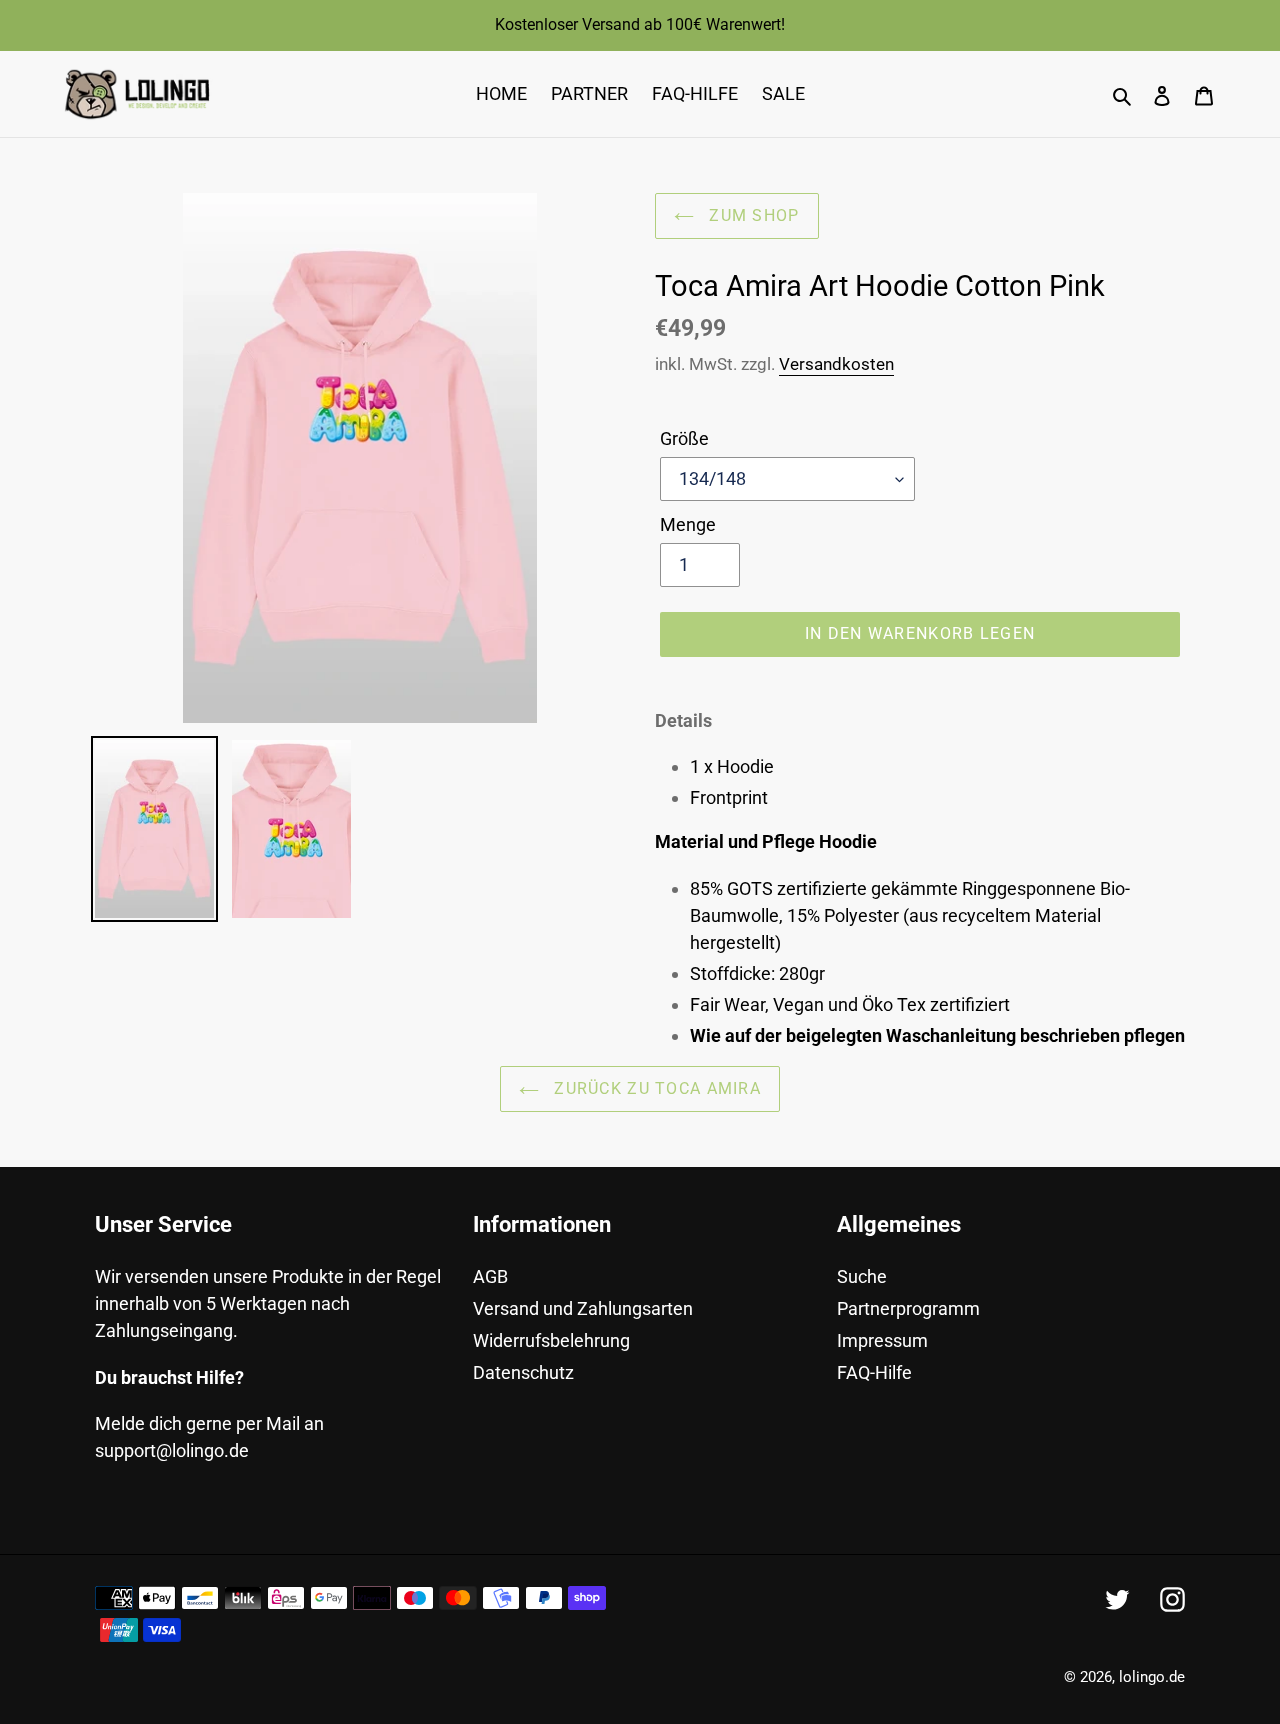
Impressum (882, 1340)
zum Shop (752, 215)
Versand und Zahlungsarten (583, 1308)
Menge (688, 524)
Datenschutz (523, 1372)
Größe (684, 438)
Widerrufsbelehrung (551, 1340)
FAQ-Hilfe (874, 1372)
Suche (862, 1276)
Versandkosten (836, 364)
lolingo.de (1152, 1677)
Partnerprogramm (908, 1308)
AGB (490, 1276)
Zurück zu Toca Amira (655, 1088)
